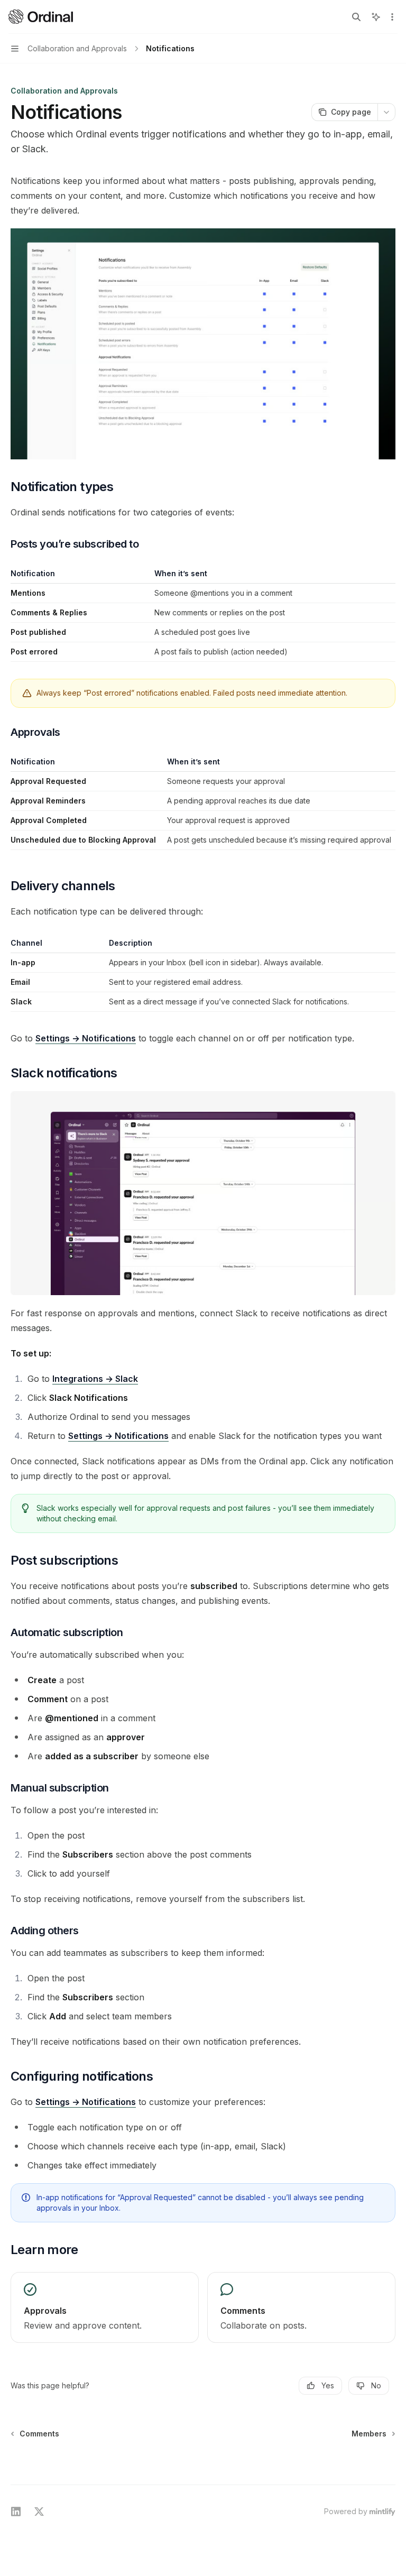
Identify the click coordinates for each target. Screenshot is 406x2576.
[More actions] (392, 17)
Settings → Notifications (86, 1038)
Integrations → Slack (95, 1379)
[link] (105, 2307)
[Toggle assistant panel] (376, 17)
